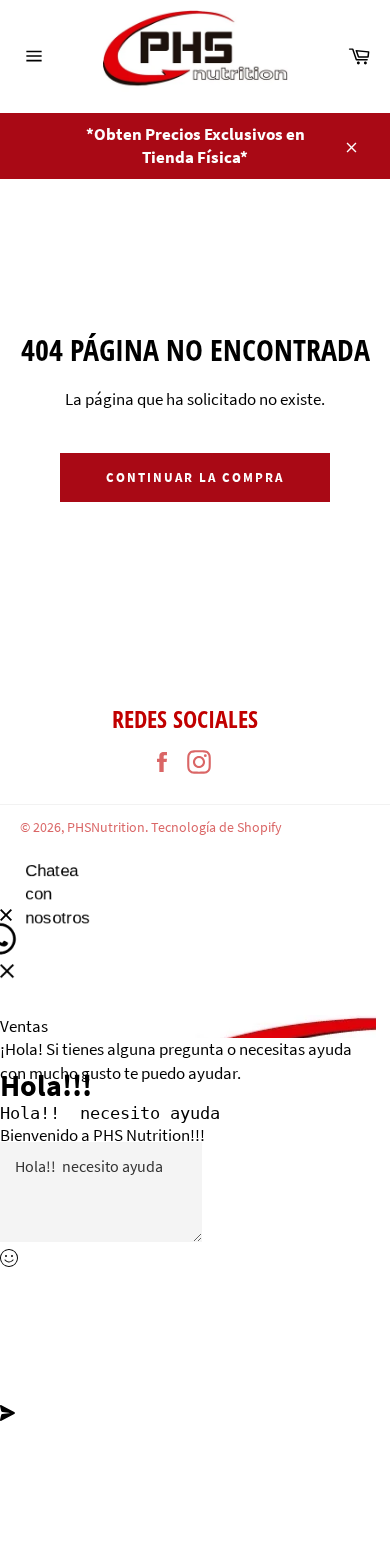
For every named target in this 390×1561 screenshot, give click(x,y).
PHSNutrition (106, 827)
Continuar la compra (194, 477)
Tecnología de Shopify (216, 827)
